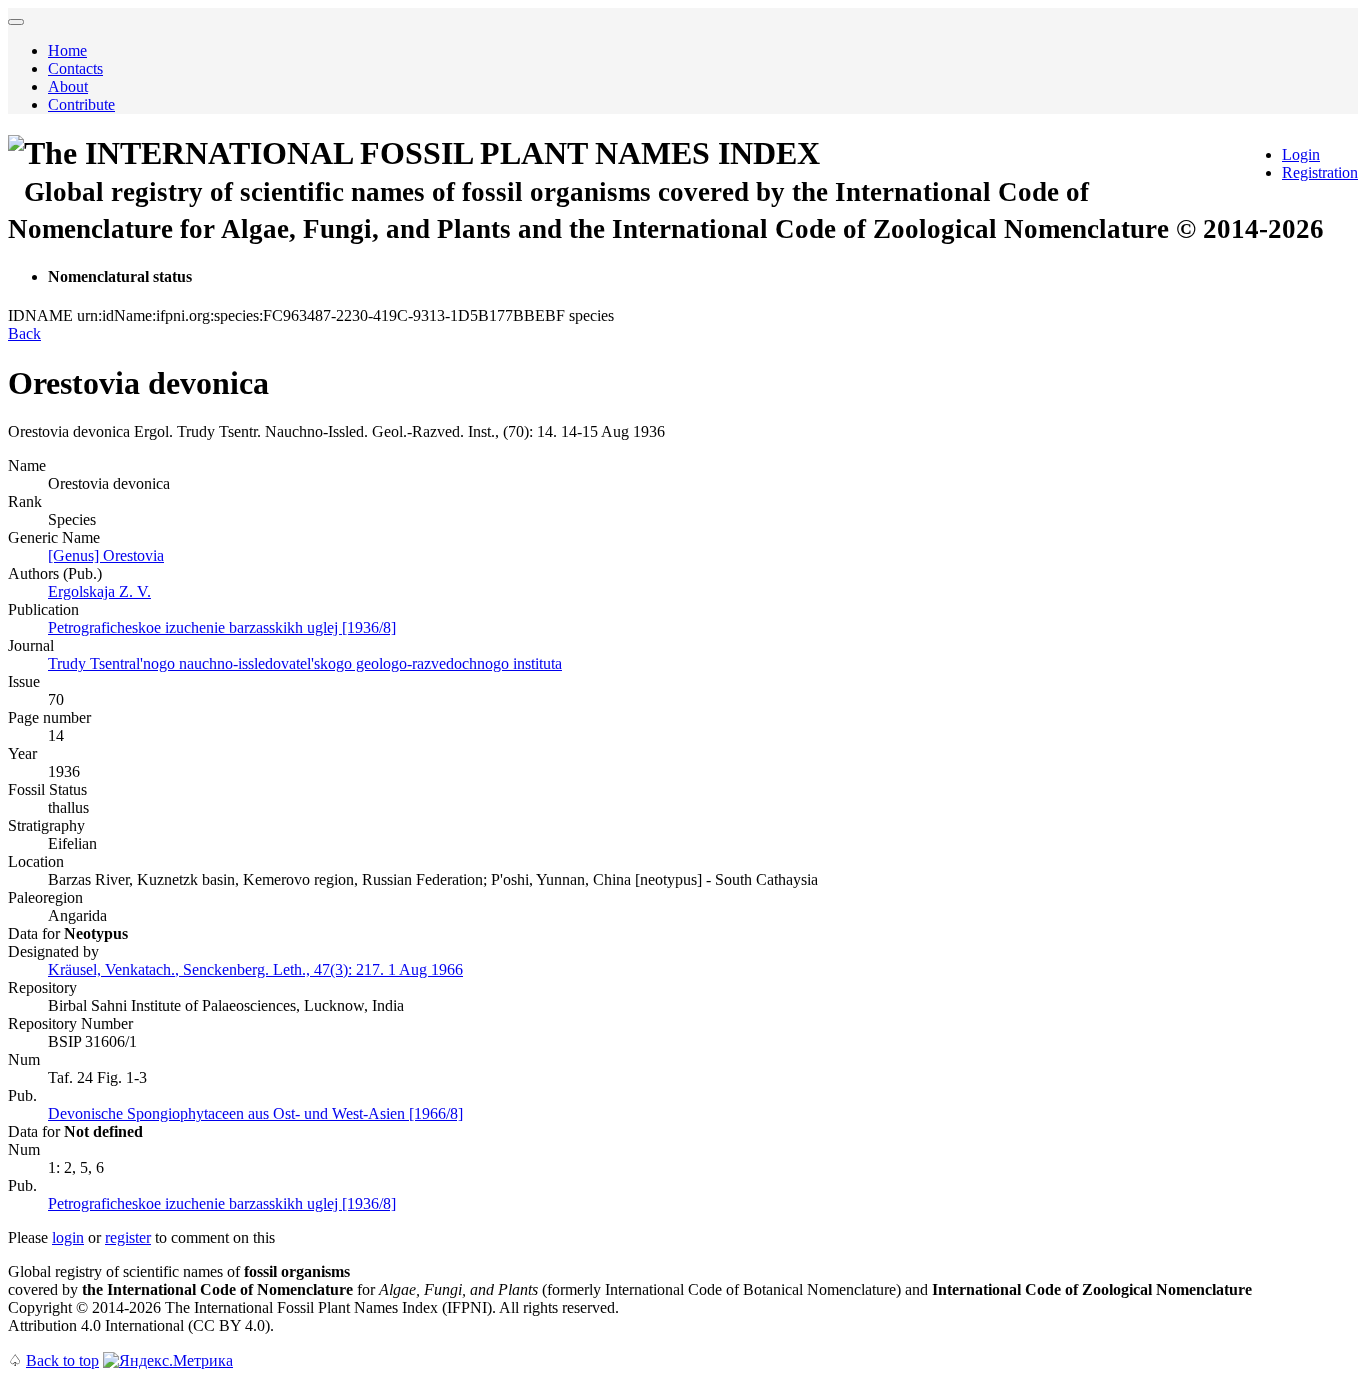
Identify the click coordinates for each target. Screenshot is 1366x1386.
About (68, 86)
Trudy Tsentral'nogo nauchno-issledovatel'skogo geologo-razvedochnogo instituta (305, 663)
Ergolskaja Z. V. (99, 591)
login (68, 1237)
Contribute (81, 104)
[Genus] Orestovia (106, 555)
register (128, 1237)
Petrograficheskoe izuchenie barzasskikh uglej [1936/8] (222, 627)
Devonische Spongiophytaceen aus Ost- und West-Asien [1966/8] (255, 1113)
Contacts (75, 68)
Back (24, 333)
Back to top (62, 1360)
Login (1301, 154)
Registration (1320, 172)
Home (67, 50)
